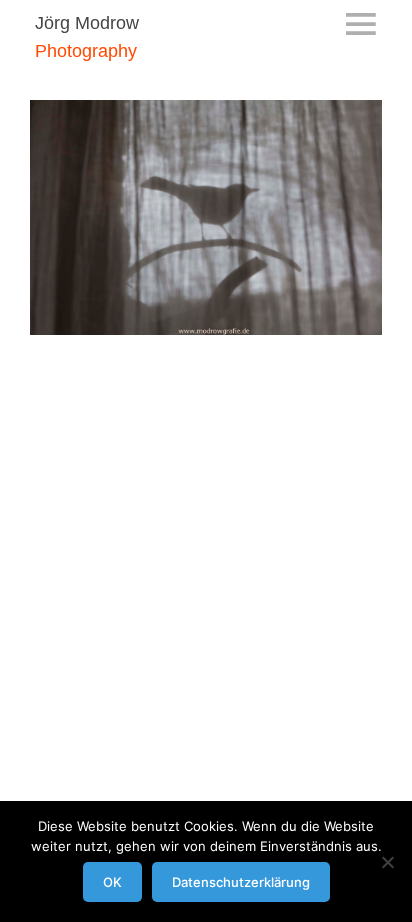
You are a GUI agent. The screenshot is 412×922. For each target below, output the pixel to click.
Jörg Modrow (87, 23)
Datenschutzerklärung (241, 882)
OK (112, 882)
